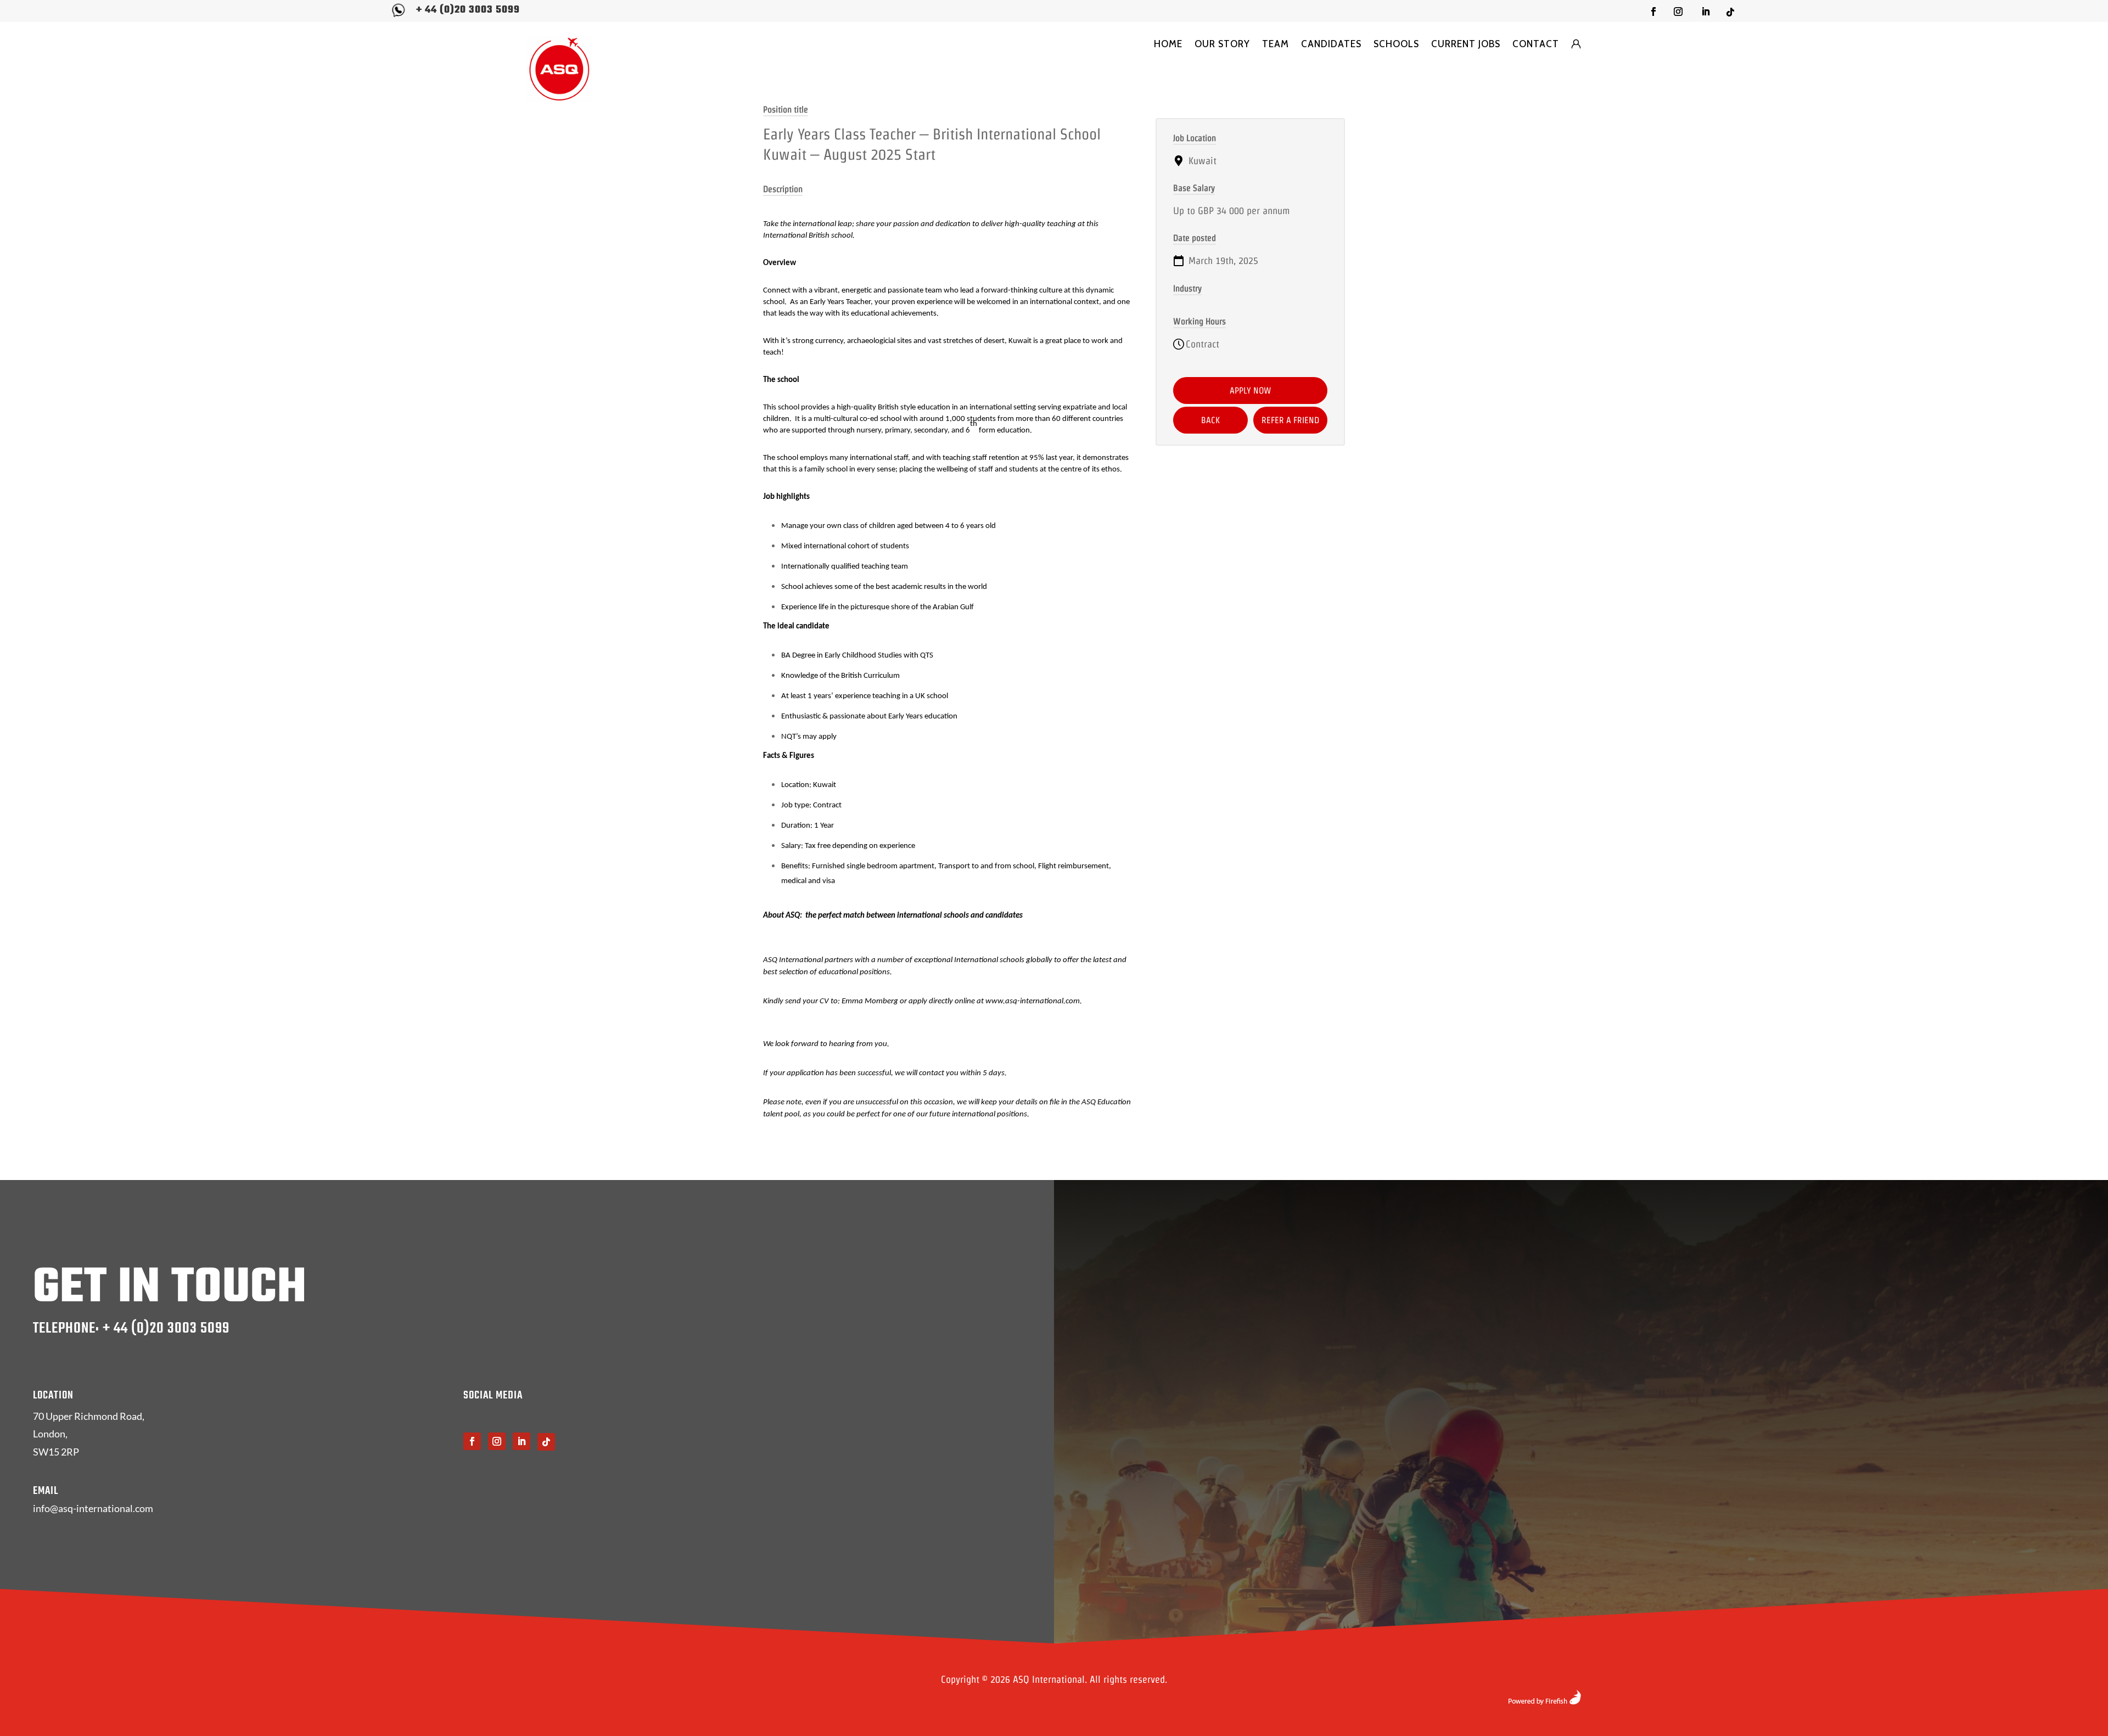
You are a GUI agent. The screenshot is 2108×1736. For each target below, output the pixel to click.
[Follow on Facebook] (1653, 12)
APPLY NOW (1251, 391)
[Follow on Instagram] (1678, 12)
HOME (1168, 44)
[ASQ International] (559, 69)
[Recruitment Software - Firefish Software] (1544, 1701)
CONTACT (1536, 44)
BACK (1210, 420)
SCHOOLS (1396, 44)
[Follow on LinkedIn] (1706, 12)
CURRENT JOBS (1466, 44)
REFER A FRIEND (1290, 420)
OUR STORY (1222, 44)
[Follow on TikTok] (1730, 12)
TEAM (1276, 44)
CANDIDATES (1331, 44)
